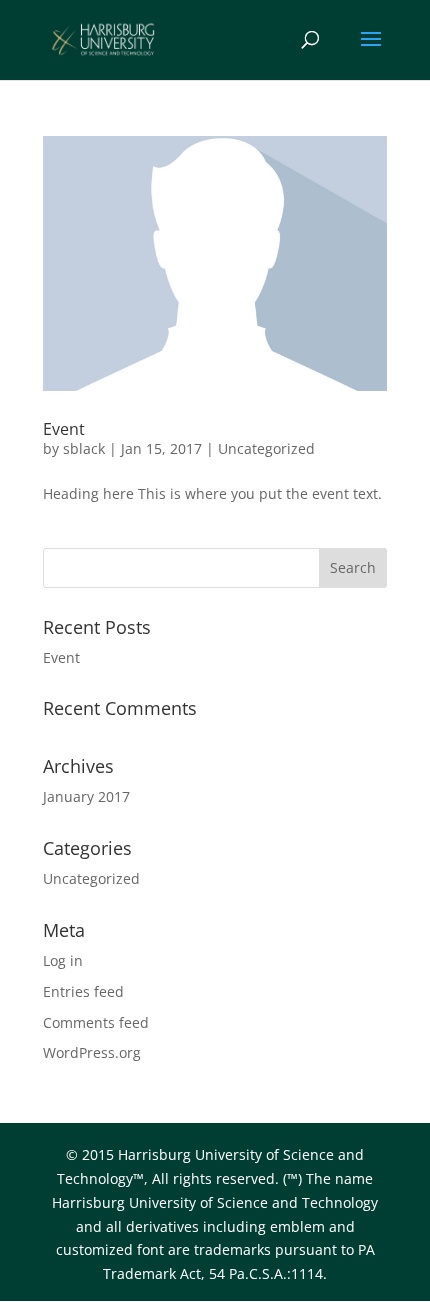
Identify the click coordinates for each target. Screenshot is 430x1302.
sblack (84, 448)
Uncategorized (266, 448)
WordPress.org (92, 1052)
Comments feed (96, 1022)
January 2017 (86, 796)
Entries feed (83, 991)
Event (64, 429)
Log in (63, 960)
